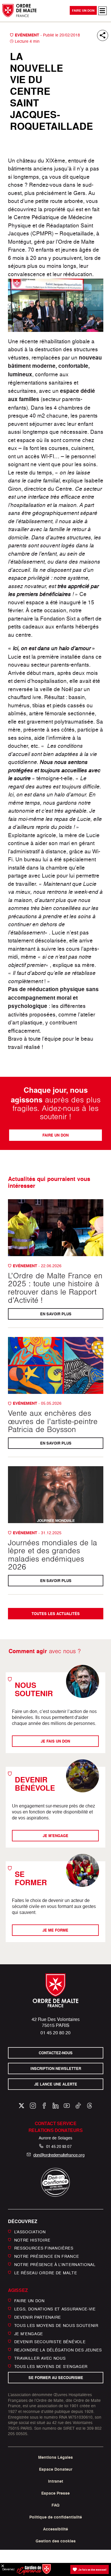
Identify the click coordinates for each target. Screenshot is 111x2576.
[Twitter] (21, 2106)
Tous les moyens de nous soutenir (56, 2325)
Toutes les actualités (56, 1614)
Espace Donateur (56, 2469)
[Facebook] (44, 2106)
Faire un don (83, 11)
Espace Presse (55, 2493)
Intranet (56, 2481)
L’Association (30, 2232)
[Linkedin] (56, 2106)
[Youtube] (67, 2106)
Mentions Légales (55, 2457)
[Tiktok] (78, 2106)
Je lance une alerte (56, 2084)
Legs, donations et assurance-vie (55, 2309)
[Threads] (90, 2106)
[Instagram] (33, 2106)
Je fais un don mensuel (92, 2569)
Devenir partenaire (38, 2317)
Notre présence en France (47, 2256)
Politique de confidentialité (56, 2517)
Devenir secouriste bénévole (50, 2342)
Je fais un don (56, 1741)
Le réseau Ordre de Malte (46, 2272)
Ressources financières (44, 2248)
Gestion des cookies (56, 2541)
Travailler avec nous (40, 2358)
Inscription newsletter (55, 2069)
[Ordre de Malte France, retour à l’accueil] (19, 10)
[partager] (103, 35)
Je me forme (56, 1930)
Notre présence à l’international (55, 2264)
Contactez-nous (56, 2053)
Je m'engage (55, 1836)
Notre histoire (32, 2240)
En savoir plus (55, 1314)
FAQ (55, 2505)
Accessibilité (55, 2529)
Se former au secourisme (55, 2378)
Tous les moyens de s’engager (51, 2366)
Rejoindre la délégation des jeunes (58, 2350)
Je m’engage (29, 2333)
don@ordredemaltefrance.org (59, 2155)
